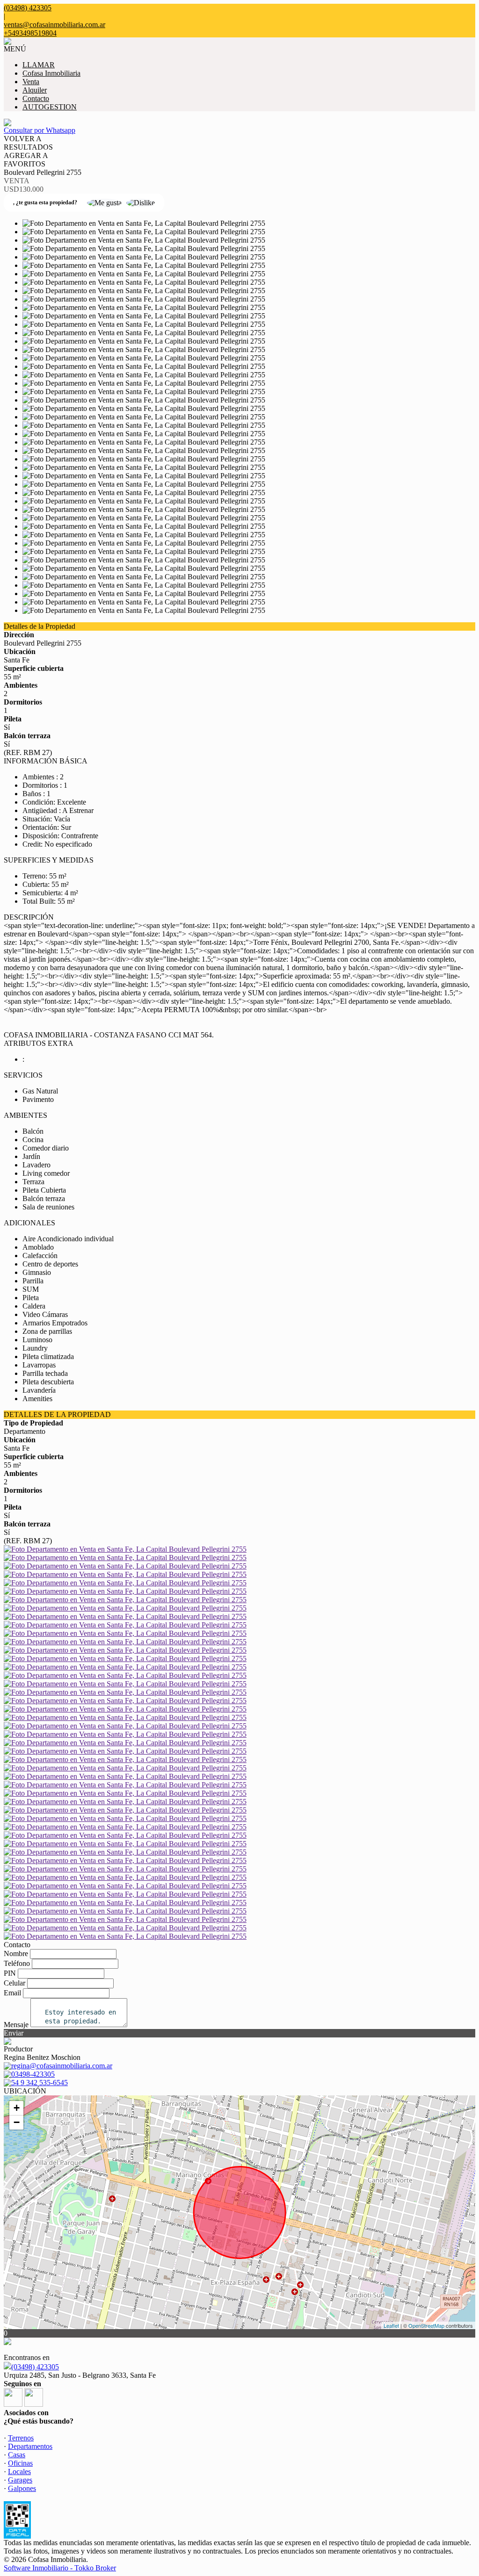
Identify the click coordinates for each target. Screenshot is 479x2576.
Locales (19, 2472)
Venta (31, 82)
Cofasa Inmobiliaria (51, 73)
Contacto (36, 98)
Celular (15, 1983)
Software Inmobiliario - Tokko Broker (60, 2568)
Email (12, 1993)
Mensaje (16, 2025)
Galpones (22, 2488)
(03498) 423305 (35, 2367)
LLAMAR (39, 65)
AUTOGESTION (50, 107)
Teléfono (17, 1963)
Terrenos (21, 2438)
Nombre (16, 1954)
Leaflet (391, 2325)
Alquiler (35, 90)
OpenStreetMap (426, 2325)
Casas (17, 2455)
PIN (10, 1973)
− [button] (17, 2122)
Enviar (14, 2033)
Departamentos (30, 2446)
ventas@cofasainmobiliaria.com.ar (54, 25)
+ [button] (17, 2108)
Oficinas (20, 2463)
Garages (20, 2480)
